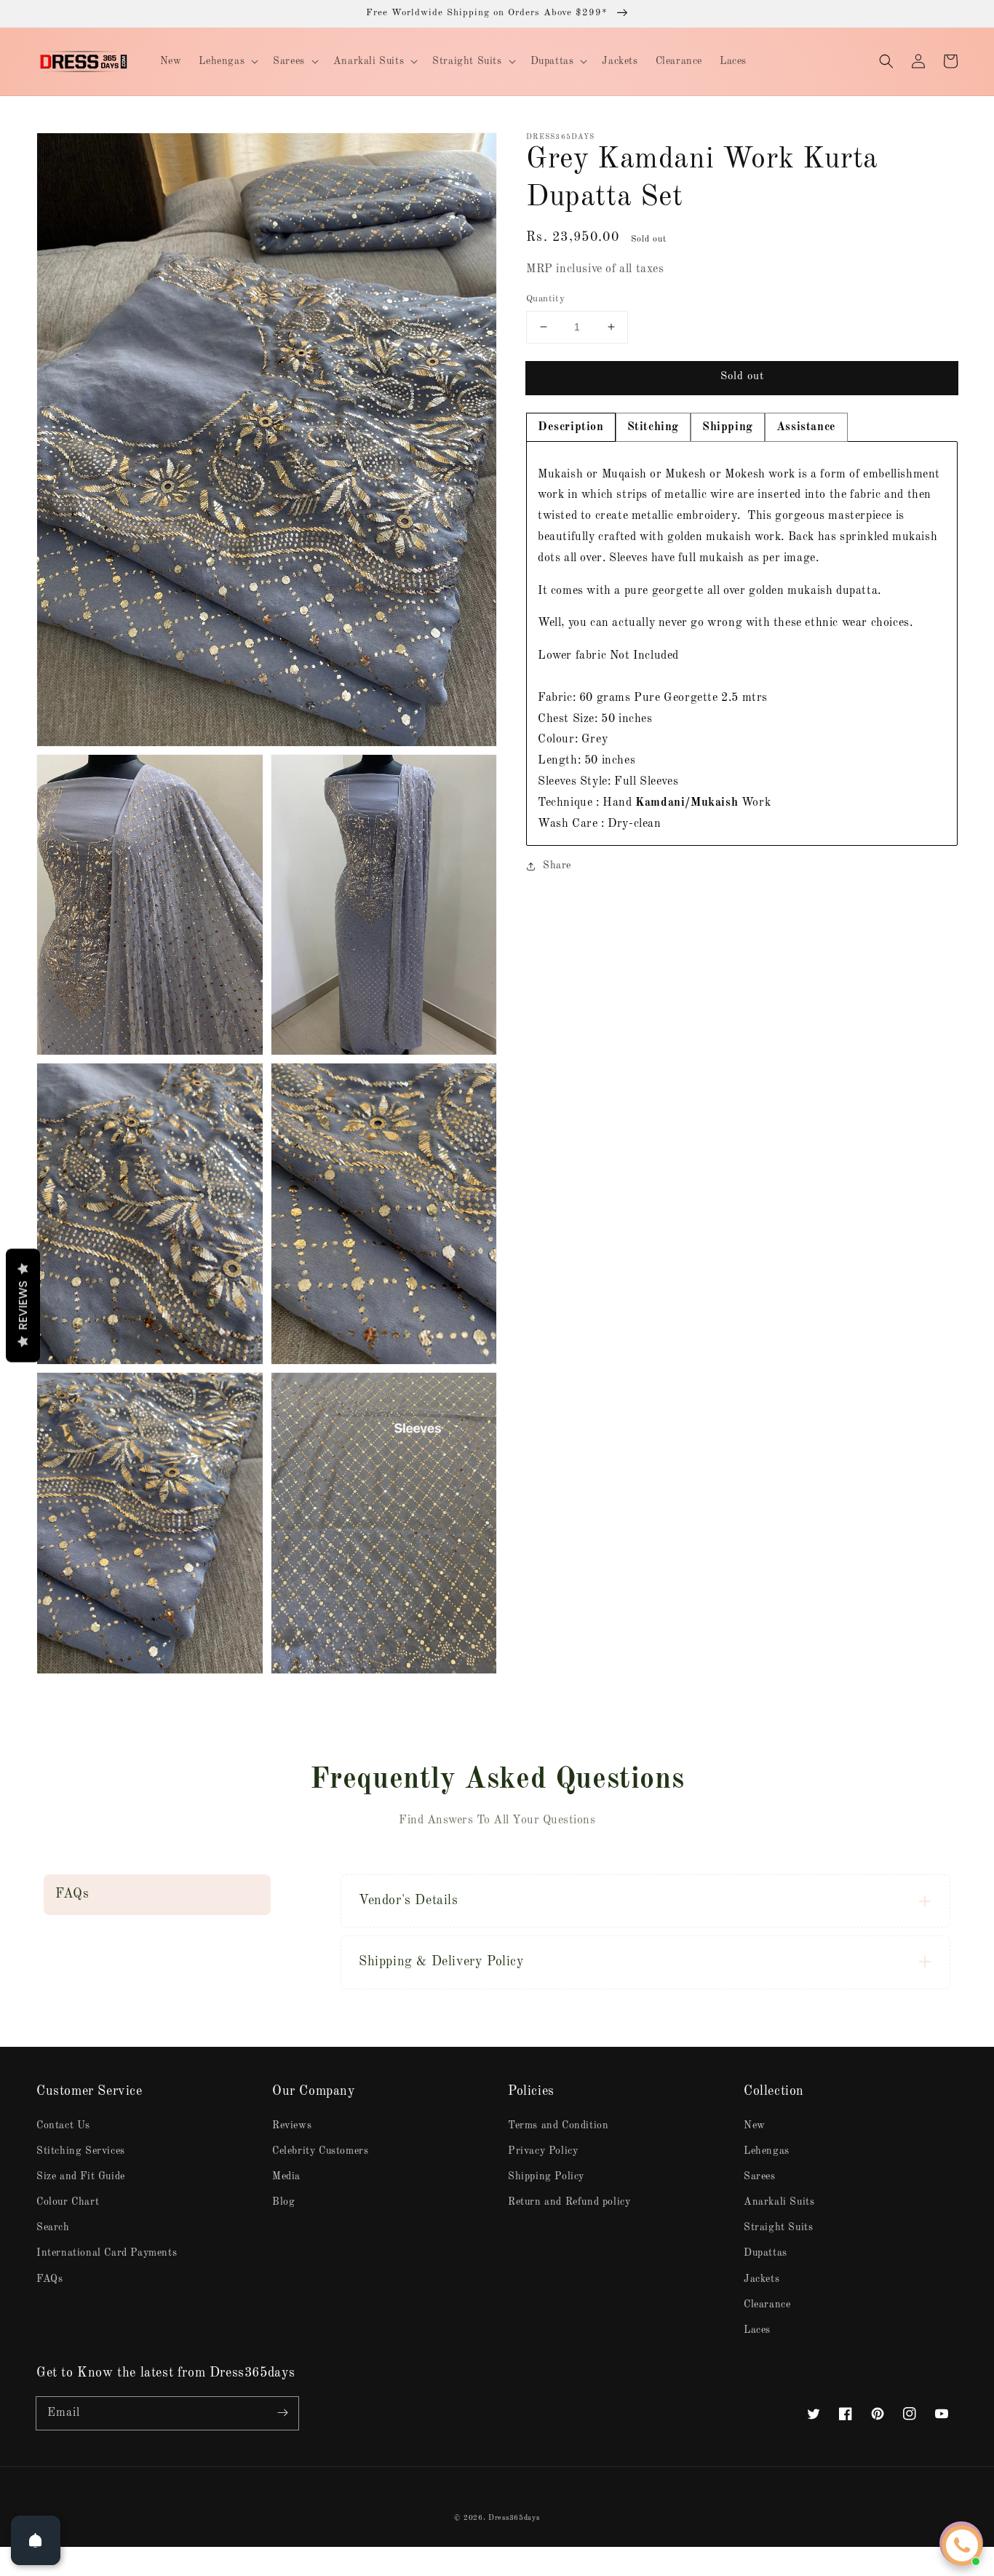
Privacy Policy (543, 2151)
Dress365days (514, 2518)
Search (53, 2227)
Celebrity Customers (320, 2151)
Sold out (742, 377)
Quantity (545, 299)
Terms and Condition (558, 2125)
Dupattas (766, 2253)
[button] (886, 61)
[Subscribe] (282, 2413)
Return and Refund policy (569, 2202)
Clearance (767, 2304)
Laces (757, 2330)
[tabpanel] (742, 644)
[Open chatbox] (962, 2545)
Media (286, 2176)
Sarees (760, 2176)
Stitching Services (81, 2151)
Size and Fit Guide (81, 2176)
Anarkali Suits (779, 2202)
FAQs (49, 2279)
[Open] (36, 2540)
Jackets (762, 2279)
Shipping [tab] (728, 427)
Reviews (292, 2125)
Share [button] (557, 865)
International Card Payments (107, 2253)
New (755, 2125)
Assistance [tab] (806, 427)
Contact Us (63, 2125)
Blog (283, 2202)
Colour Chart (68, 2202)
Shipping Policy (546, 2176)
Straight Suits (778, 2227)
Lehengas (767, 2151)
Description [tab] (571, 427)
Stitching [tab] (653, 427)
